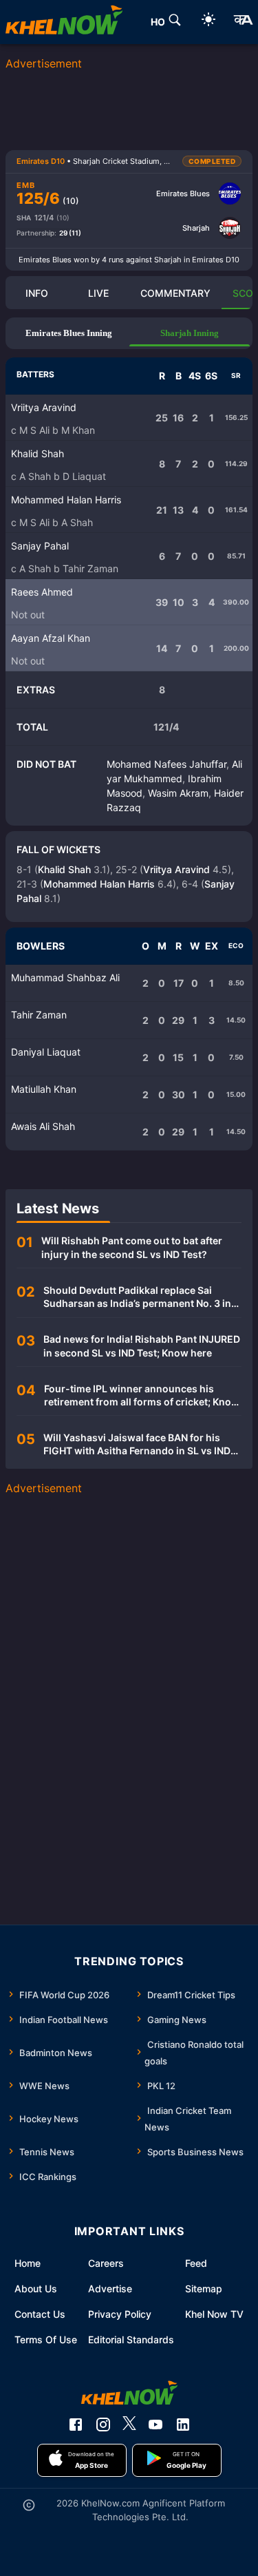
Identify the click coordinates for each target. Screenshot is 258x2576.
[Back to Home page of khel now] (64, 22)
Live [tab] (98, 293)
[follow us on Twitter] (129, 2425)
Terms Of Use (46, 2339)
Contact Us (40, 2314)
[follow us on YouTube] (155, 2425)
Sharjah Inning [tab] (190, 333)
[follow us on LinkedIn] (183, 2425)
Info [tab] (37, 293)
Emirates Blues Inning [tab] (69, 333)
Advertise (110, 2289)
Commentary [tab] (175, 293)
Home (28, 2263)
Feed (196, 2263)
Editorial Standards (131, 2339)
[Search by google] (175, 22)
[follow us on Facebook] (76, 2425)
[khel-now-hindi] (243, 22)
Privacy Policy (120, 2314)
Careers (106, 2263)
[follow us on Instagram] (103, 2425)
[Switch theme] (208, 22)
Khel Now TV (214, 2314)
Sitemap (204, 2289)
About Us (36, 2289)
